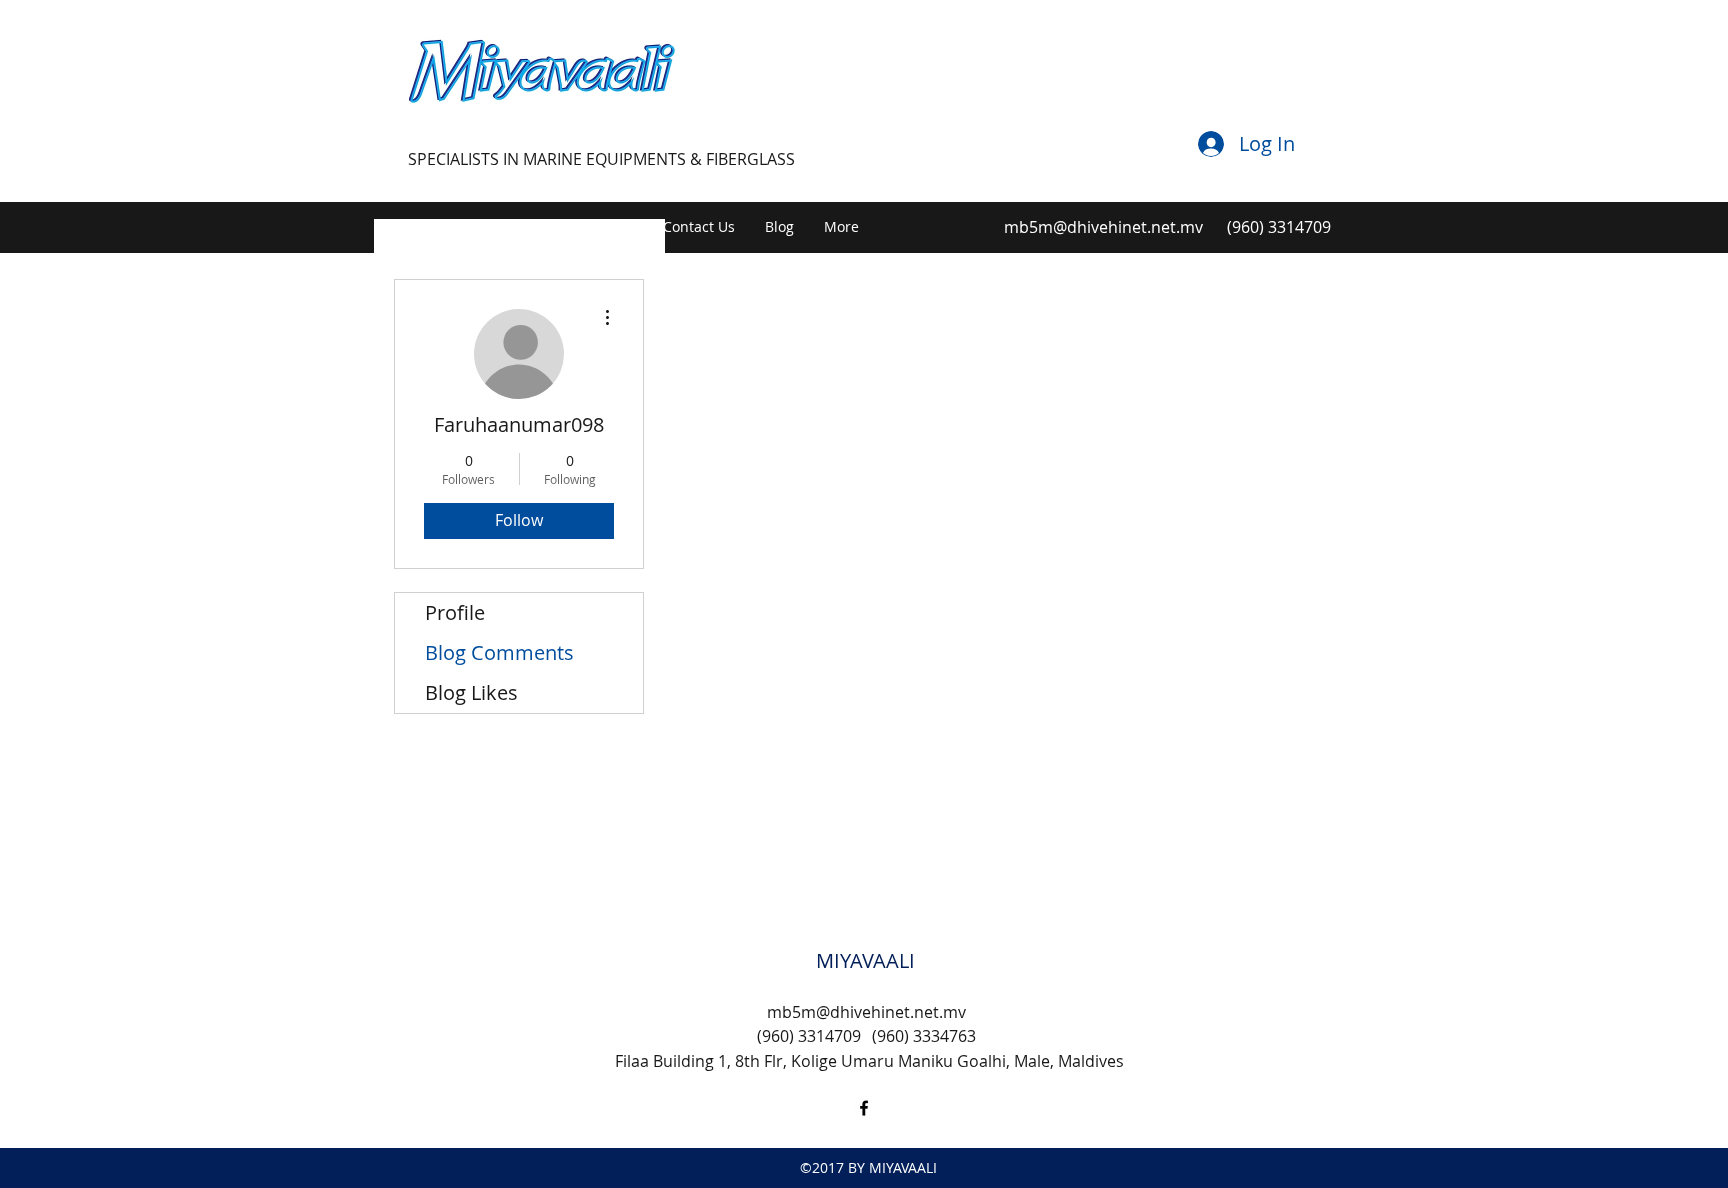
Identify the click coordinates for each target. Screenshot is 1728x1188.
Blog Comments (499, 652)
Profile (455, 612)
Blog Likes (471, 692)
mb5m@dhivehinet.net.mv (1103, 227)
